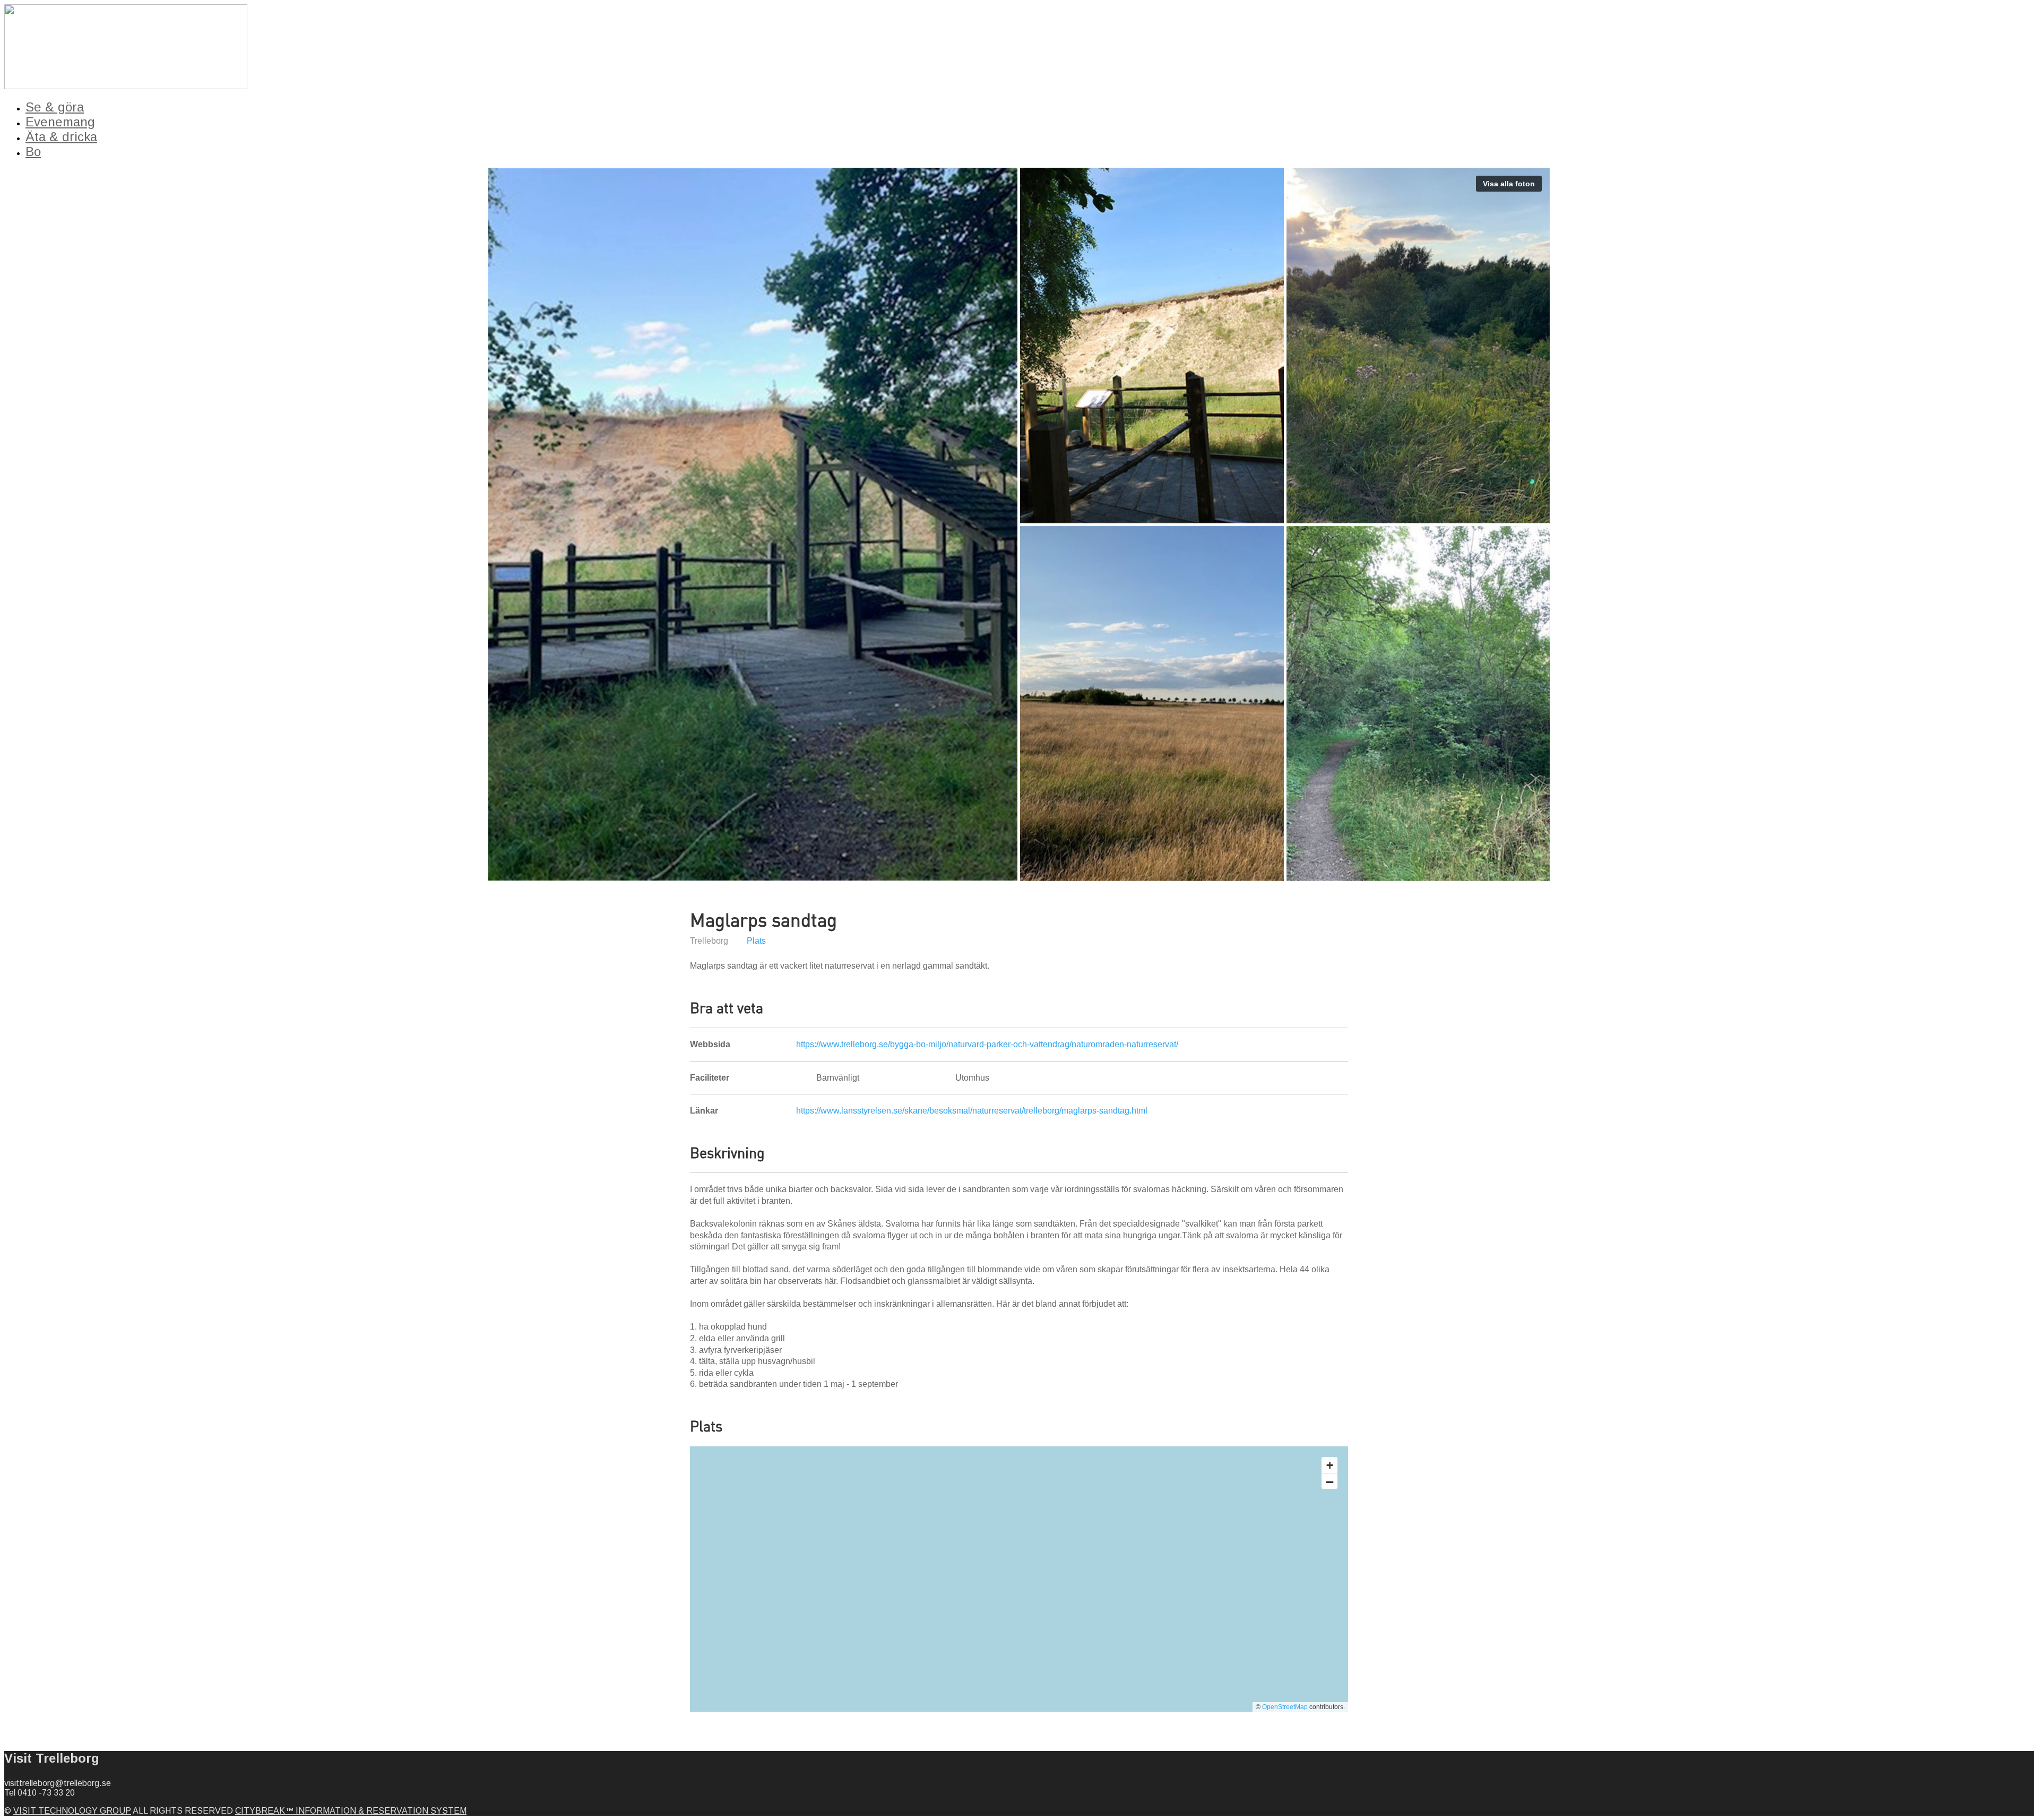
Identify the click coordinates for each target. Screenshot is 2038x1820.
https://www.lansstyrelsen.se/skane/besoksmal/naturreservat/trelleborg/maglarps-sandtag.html (972, 1111)
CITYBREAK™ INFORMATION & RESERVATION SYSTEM (351, 1811)
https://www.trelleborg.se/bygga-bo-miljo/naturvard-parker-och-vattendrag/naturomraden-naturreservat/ (987, 1044)
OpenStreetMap (1285, 1707)
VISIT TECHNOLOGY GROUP (72, 1811)
